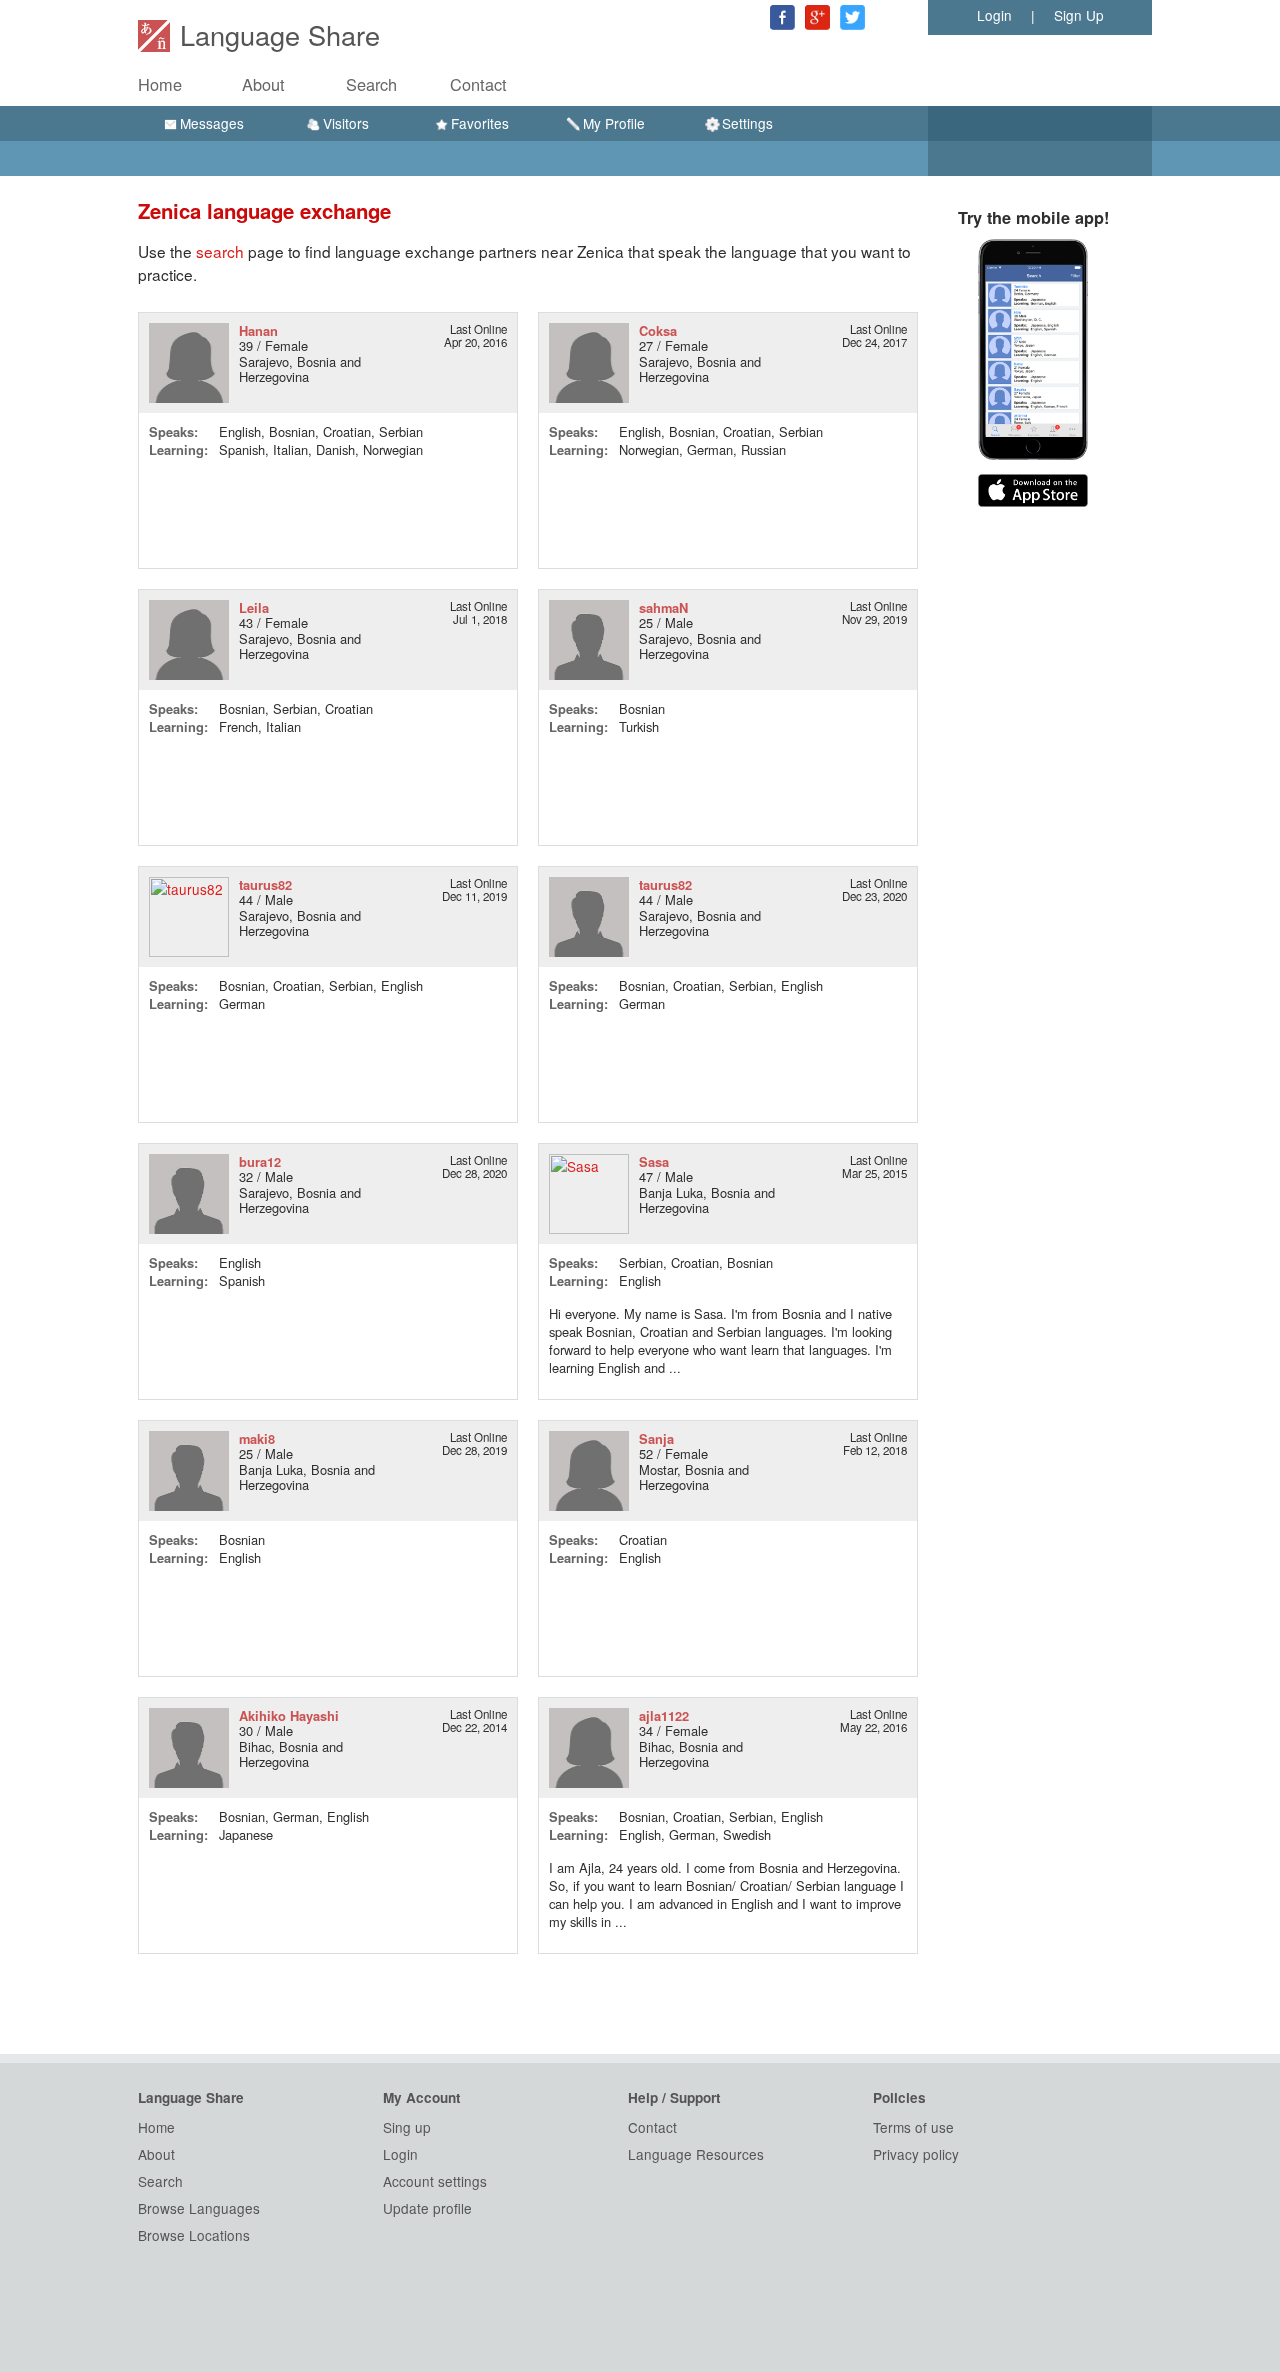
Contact (478, 84)
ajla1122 (664, 1715)
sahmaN (663, 607)
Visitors (346, 123)
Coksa (658, 330)
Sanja (656, 1438)
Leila (254, 607)
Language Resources (696, 2154)
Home (160, 84)
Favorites (480, 123)
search (220, 251)
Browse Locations (194, 2235)
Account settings (435, 2181)
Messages (212, 123)
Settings (747, 123)
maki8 (257, 1438)
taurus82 (265, 884)
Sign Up (1079, 15)
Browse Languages (199, 2208)
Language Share (280, 34)
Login (994, 15)
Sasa (654, 1161)
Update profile (427, 2208)
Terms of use (913, 2127)
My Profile (614, 123)
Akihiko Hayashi (289, 1715)
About (263, 84)
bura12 (260, 1161)
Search (371, 84)
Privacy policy (916, 2154)
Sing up (407, 2127)
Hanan (258, 330)
